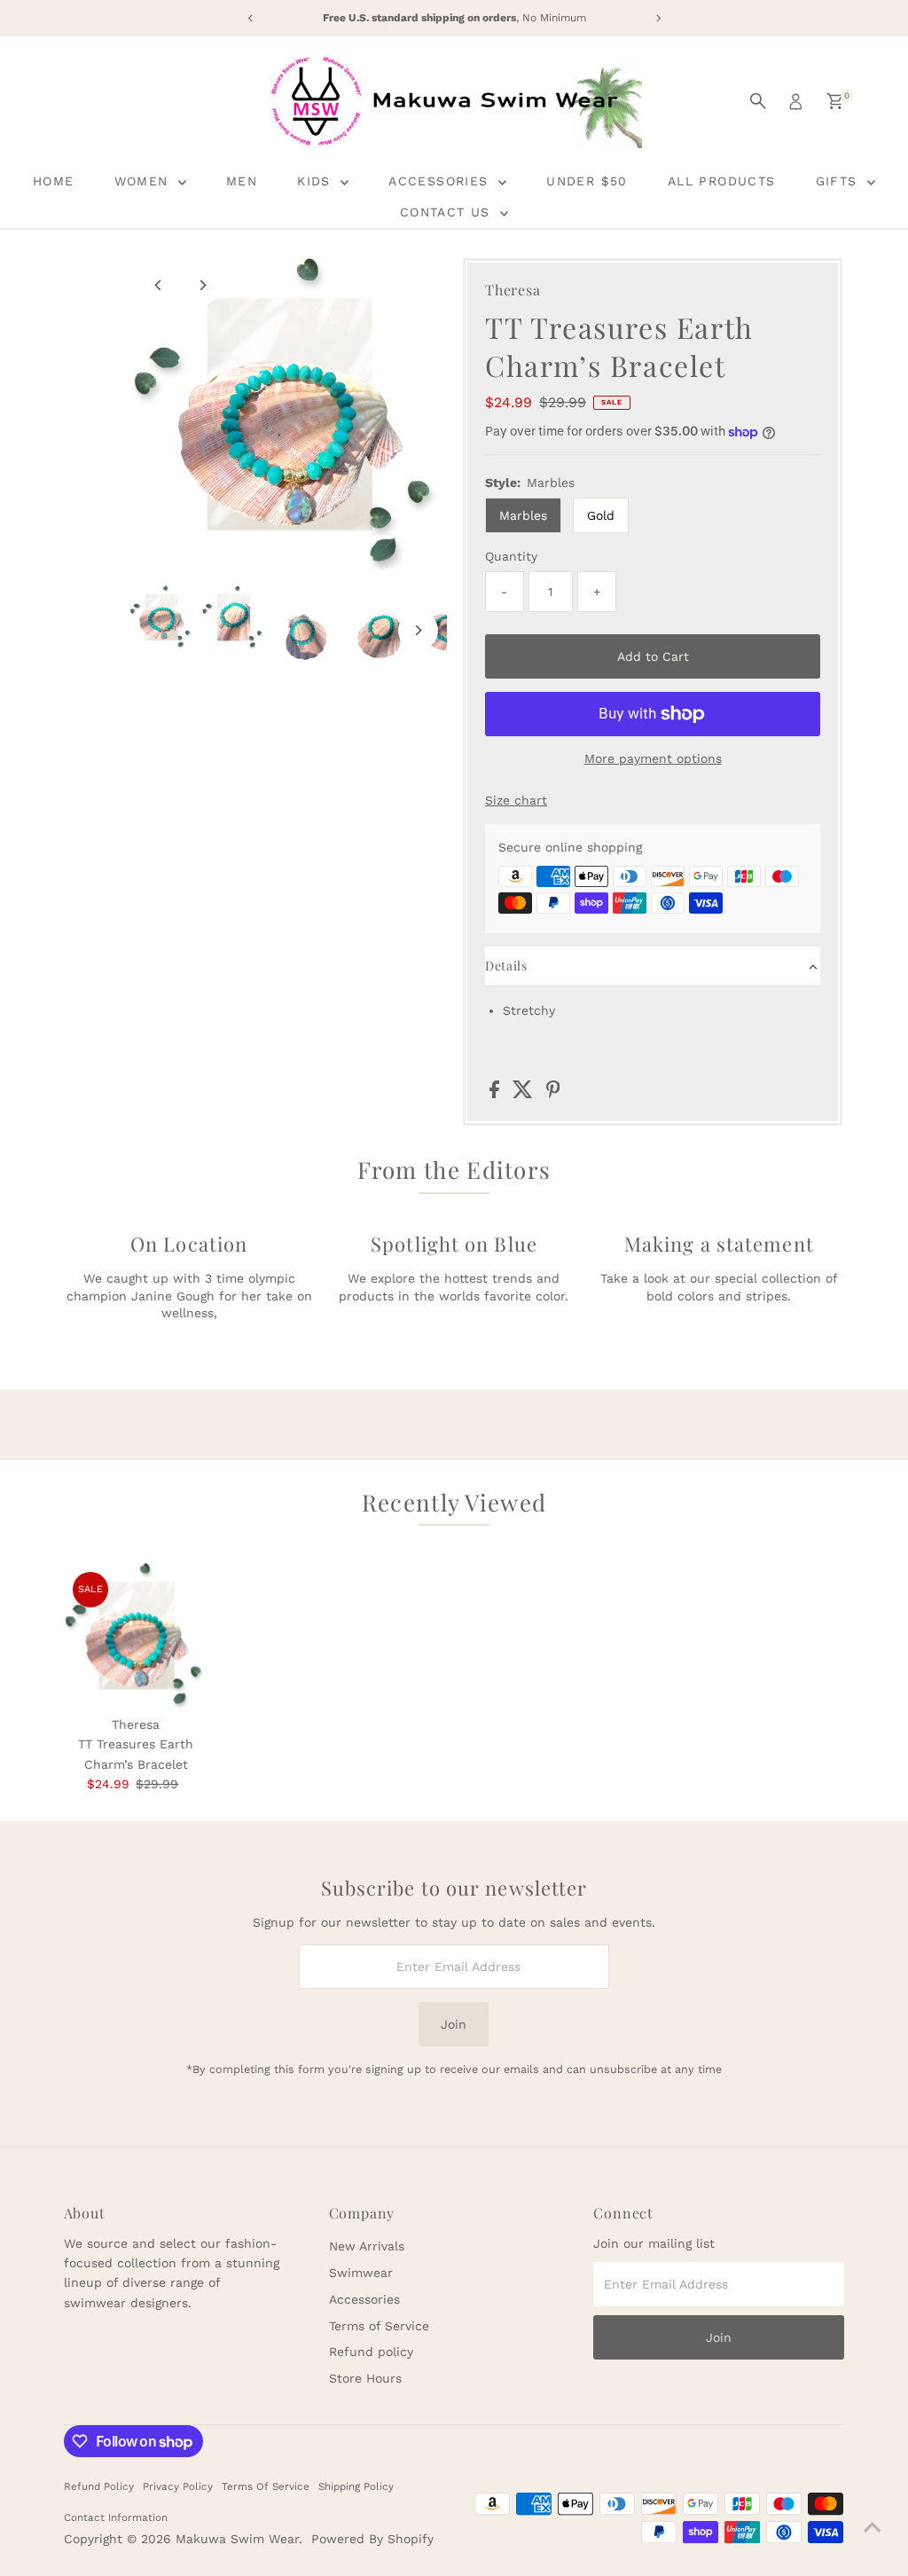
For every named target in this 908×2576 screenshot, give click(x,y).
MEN (242, 181)
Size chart (516, 800)
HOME (54, 181)
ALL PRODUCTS (722, 181)
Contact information (116, 2517)
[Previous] (158, 285)
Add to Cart (653, 656)
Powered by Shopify (372, 2539)
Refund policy (371, 2352)
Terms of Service (379, 2326)
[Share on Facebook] (497, 1094)
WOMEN (144, 181)
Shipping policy (356, 2486)
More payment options (653, 758)
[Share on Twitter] (525, 1094)
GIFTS (839, 181)
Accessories (364, 2299)
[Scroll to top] (873, 2527)
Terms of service (266, 2486)
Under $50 (587, 181)
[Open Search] (758, 101)
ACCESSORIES (441, 181)
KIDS (317, 181)
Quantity (511, 556)
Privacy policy (178, 2486)
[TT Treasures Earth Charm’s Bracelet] (136, 1635)
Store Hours (365, 2378)
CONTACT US (448, 212)
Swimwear (361, 2273)
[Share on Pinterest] (553, 1094)
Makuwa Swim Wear (237, 2539)
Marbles (523, 515)
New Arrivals (367, 2246)
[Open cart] (835, 101)
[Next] (202, 285)
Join (454, 2024)
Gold (601, 515)
